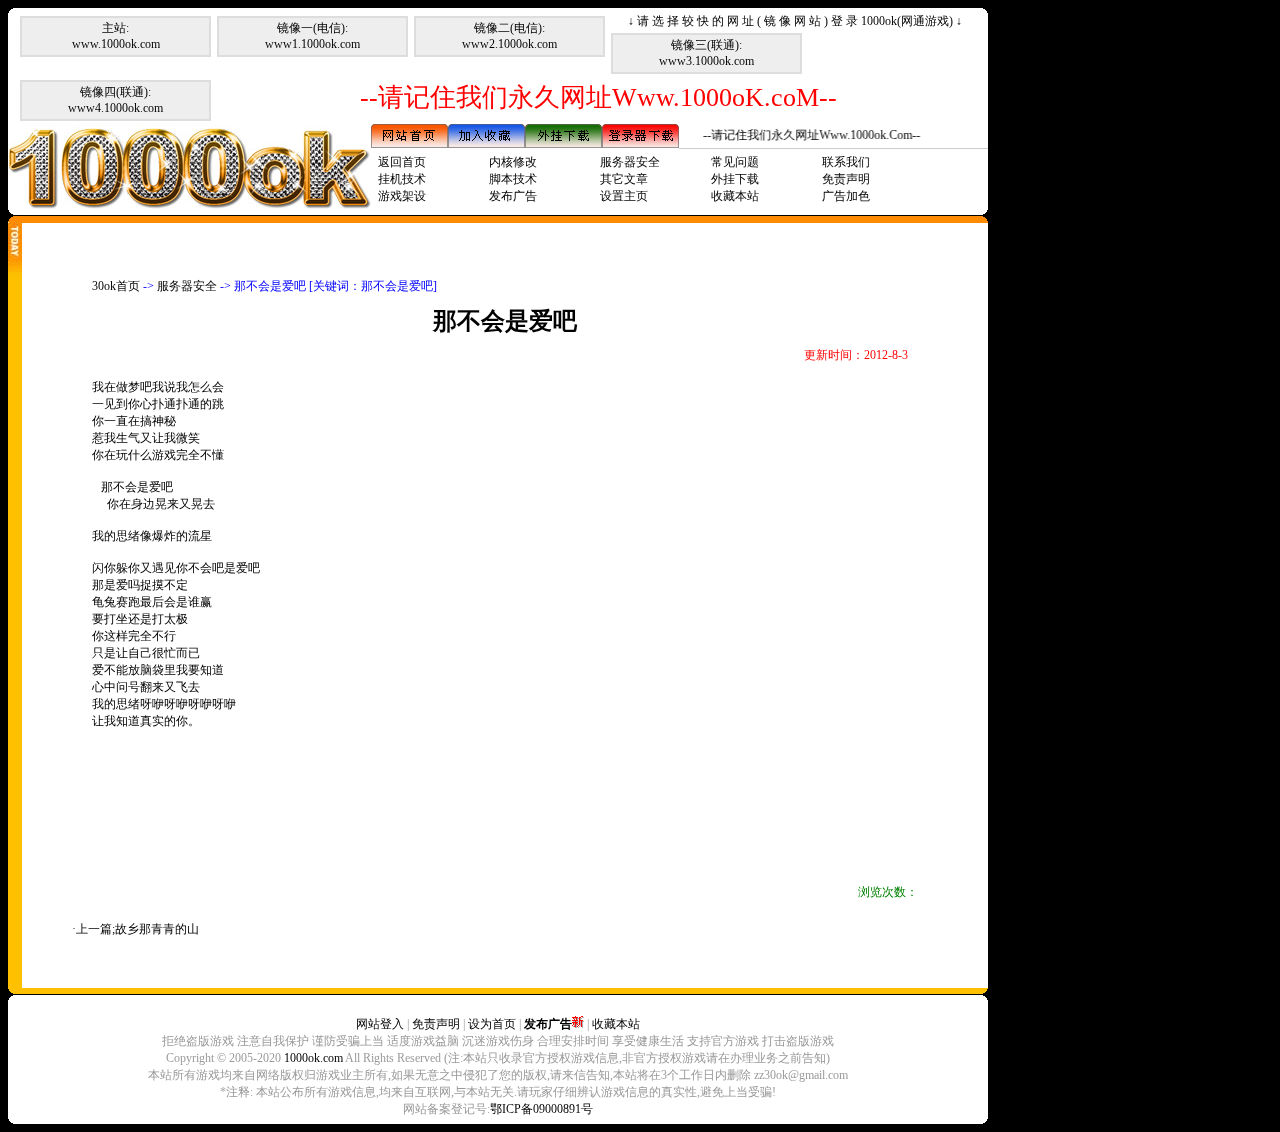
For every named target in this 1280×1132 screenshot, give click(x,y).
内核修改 (513, 162)
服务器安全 (630, 162)
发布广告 (513, 196)
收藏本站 (735, 196)
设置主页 (624, 196)
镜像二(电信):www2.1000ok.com (509, 36)
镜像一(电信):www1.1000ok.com (312, 36)
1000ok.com (313, 1058)
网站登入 (380, 1024)
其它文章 (624, 179)
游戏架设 (402, 196)
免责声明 (846, 179)
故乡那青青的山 (157, 929)
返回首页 (402, 162)
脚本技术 (513, 179)
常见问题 (735, 162)
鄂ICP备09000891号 (541, 1109)
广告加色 (846, 196)
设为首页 (492, 1024)
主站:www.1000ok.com (116, 36)
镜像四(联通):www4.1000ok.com (115, 100)
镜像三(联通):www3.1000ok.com (706, 53)
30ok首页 (116, 286)
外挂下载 (735, 179)
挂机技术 (402, 179)
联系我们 (846, 162)
